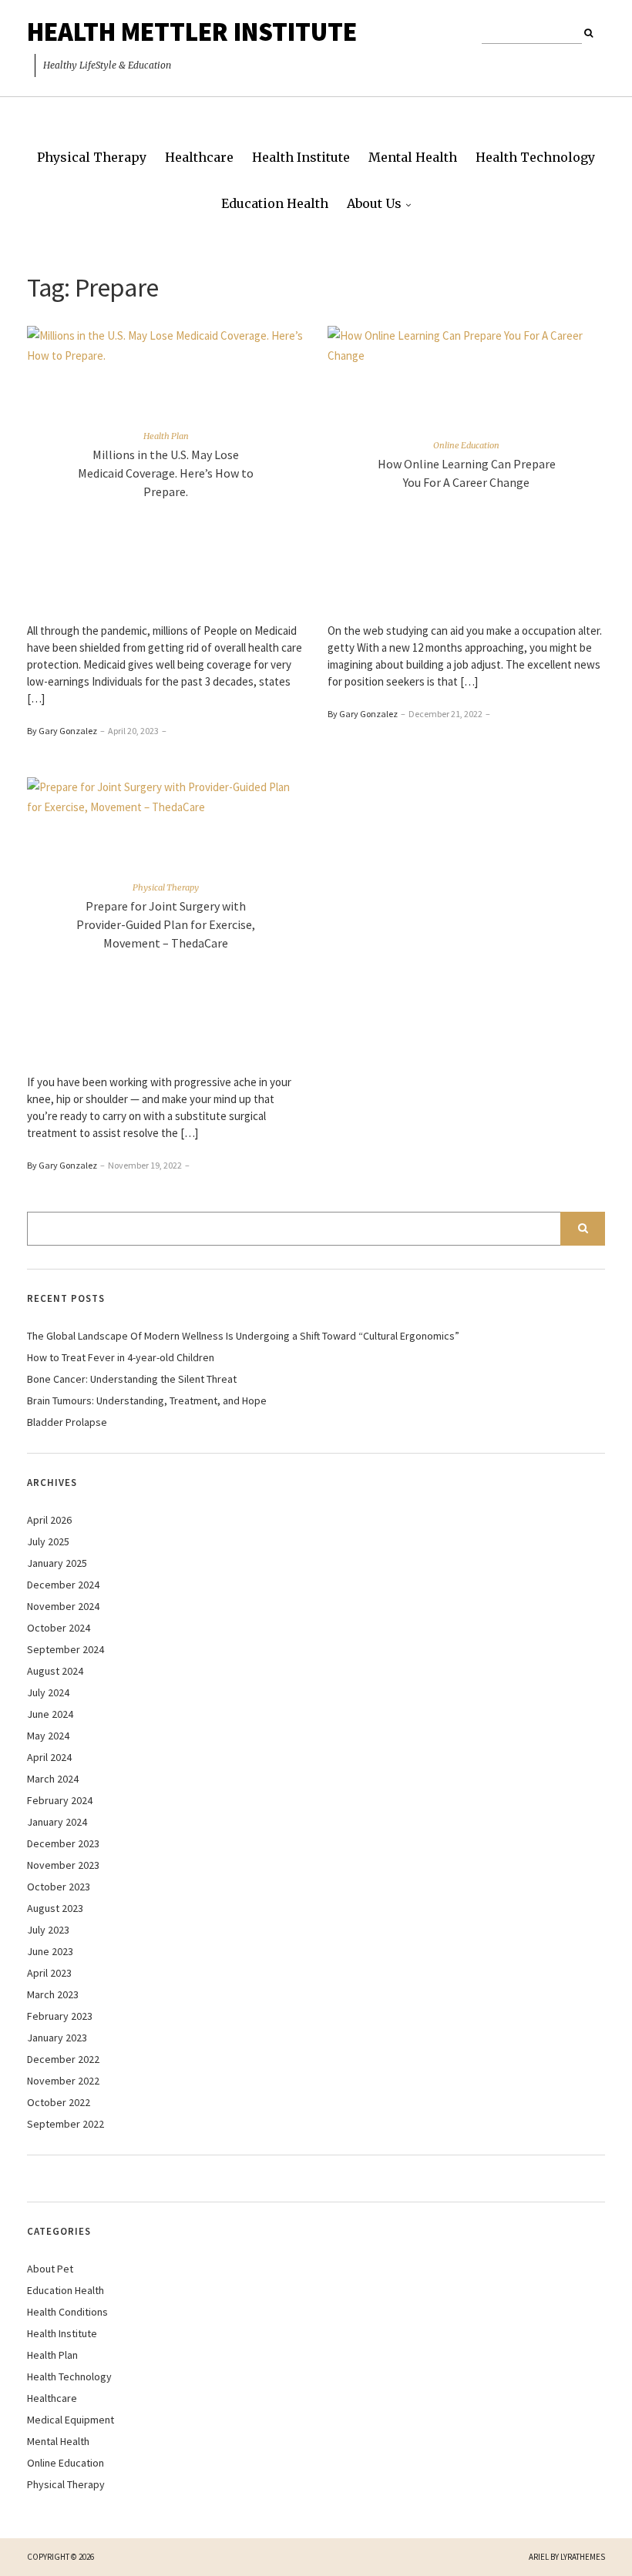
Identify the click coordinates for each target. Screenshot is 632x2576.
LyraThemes (583, 2557)
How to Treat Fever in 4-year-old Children (121, 1357)
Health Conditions (67, 2312)
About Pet (50, 2269)
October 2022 (59, 2102)
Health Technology (535, 157)
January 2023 (57, 2038)
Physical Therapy (92, 157)
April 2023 (49, 1973)
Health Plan (166, 435)
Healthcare (199, 157)
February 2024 (60, 1800)
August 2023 (55, 1908)
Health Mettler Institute (192, 32)
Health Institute (301, 157)
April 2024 (49, 1757)
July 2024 (48, 1692)
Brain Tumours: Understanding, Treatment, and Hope (147, 1400)
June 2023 (50, 1951)
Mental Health (413, 157)
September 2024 (66, 1649)
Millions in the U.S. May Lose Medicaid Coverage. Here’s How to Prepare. (166, 472)
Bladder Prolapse (67, 1422)
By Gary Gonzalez (62, 731)
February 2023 (60, 2016)
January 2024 (57, 1822)
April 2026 (49, 1520)
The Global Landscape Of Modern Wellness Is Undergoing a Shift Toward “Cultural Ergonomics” (243, 1336)
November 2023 (63, 1865)
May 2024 (48, 1736)
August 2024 (55, 1671)
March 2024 (53, 1779)
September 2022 (66, 2124)
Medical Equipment (71, 2420)
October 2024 (59, 1628)
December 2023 (63, 1843)
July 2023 (48, 1930)
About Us (374, 203)
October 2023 (59, 1887)
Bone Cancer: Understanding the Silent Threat (132, 1379)
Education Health (275, 203)
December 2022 (63, 2059)
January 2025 (57, 1563)
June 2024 (50, 1714)
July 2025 (48, 1541)
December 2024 (63, 1585)
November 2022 (63, 2081)
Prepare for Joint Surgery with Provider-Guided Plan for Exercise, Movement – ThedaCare (166, 924)
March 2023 (53, 1994)
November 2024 (63, 1606)
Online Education (466, 444)
